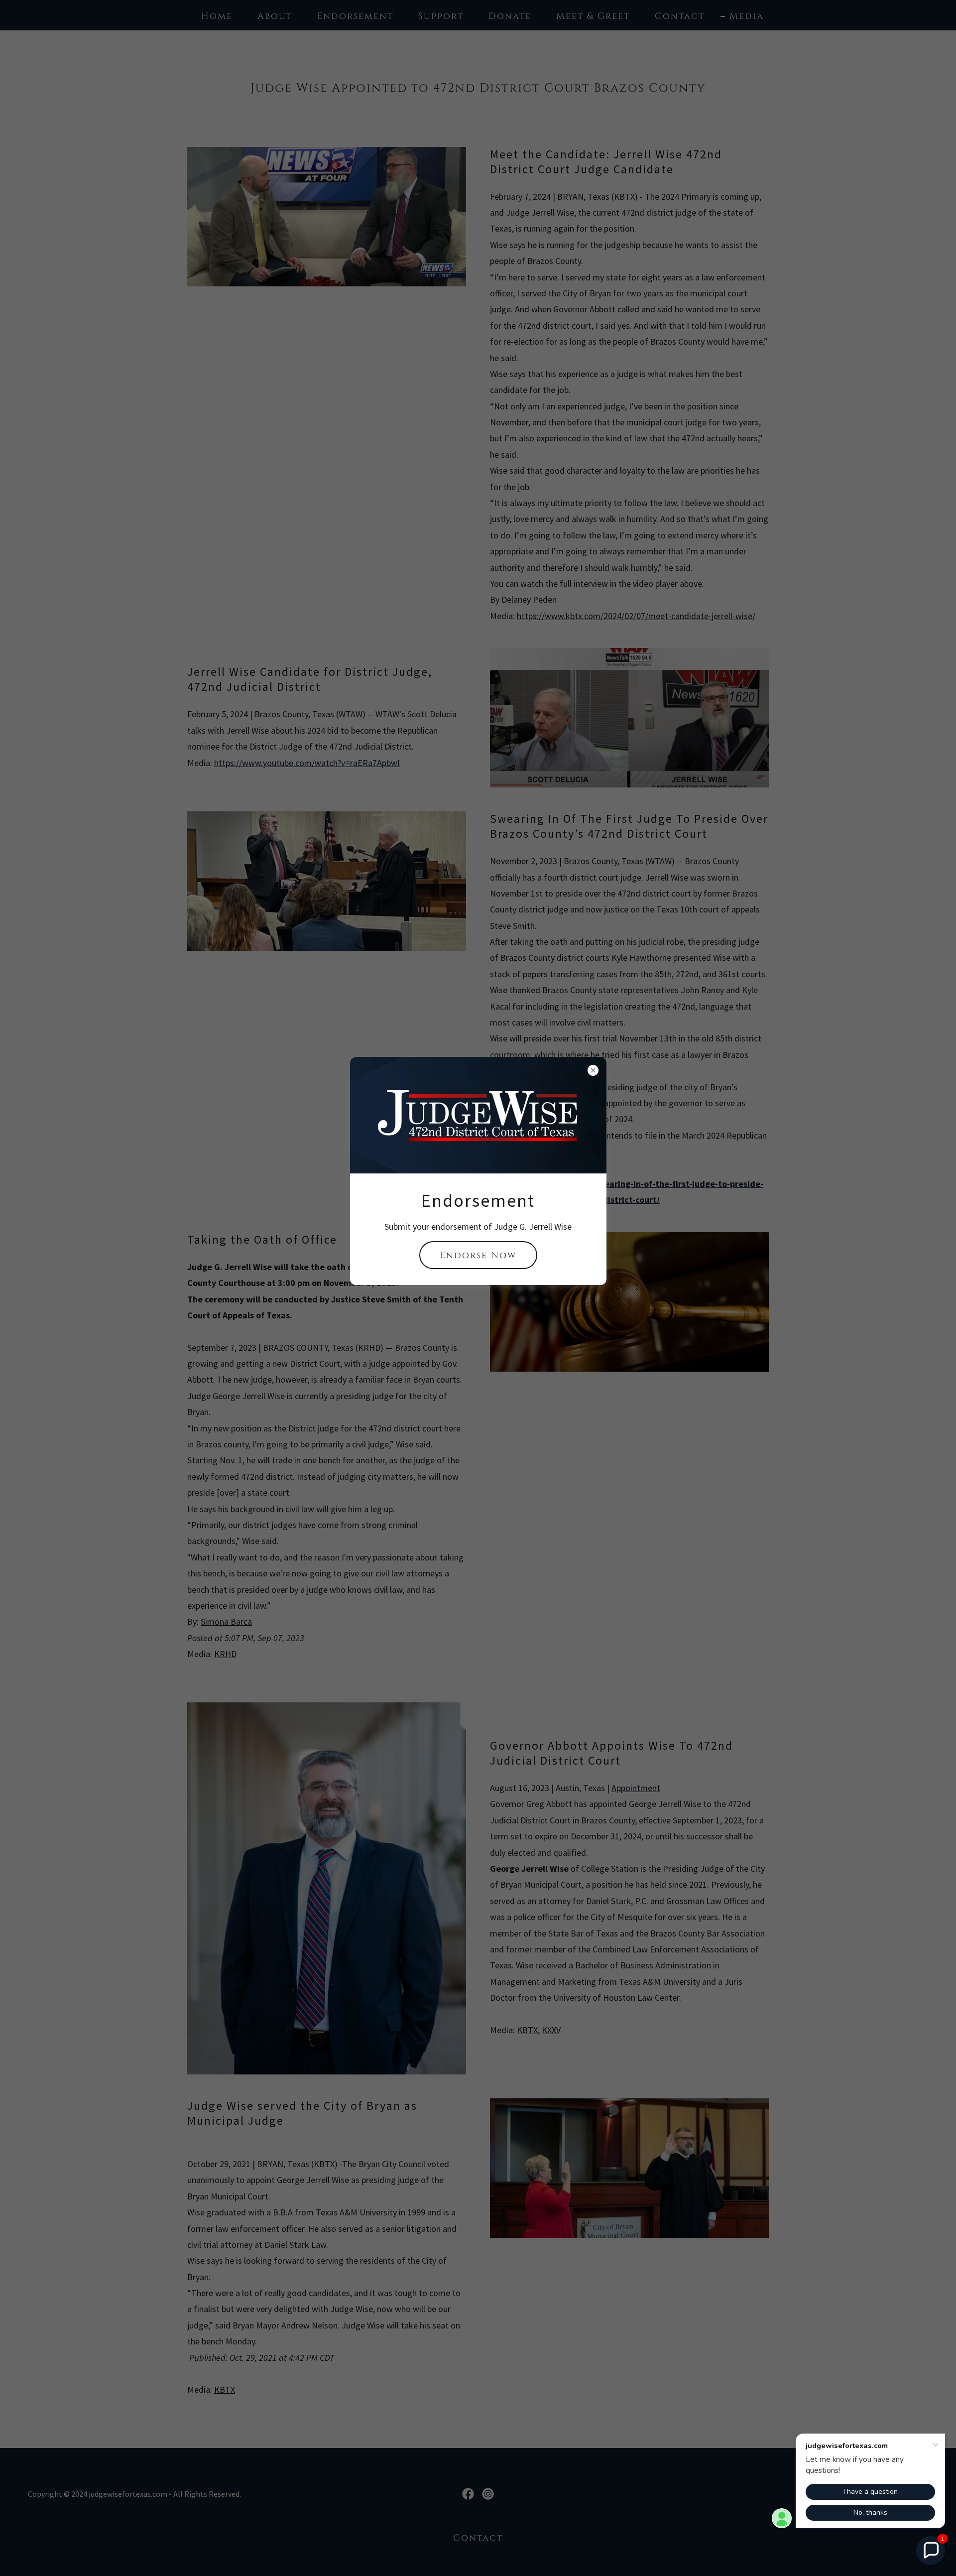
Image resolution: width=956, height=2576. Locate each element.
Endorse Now (478, 1255)
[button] (931, 2551)
